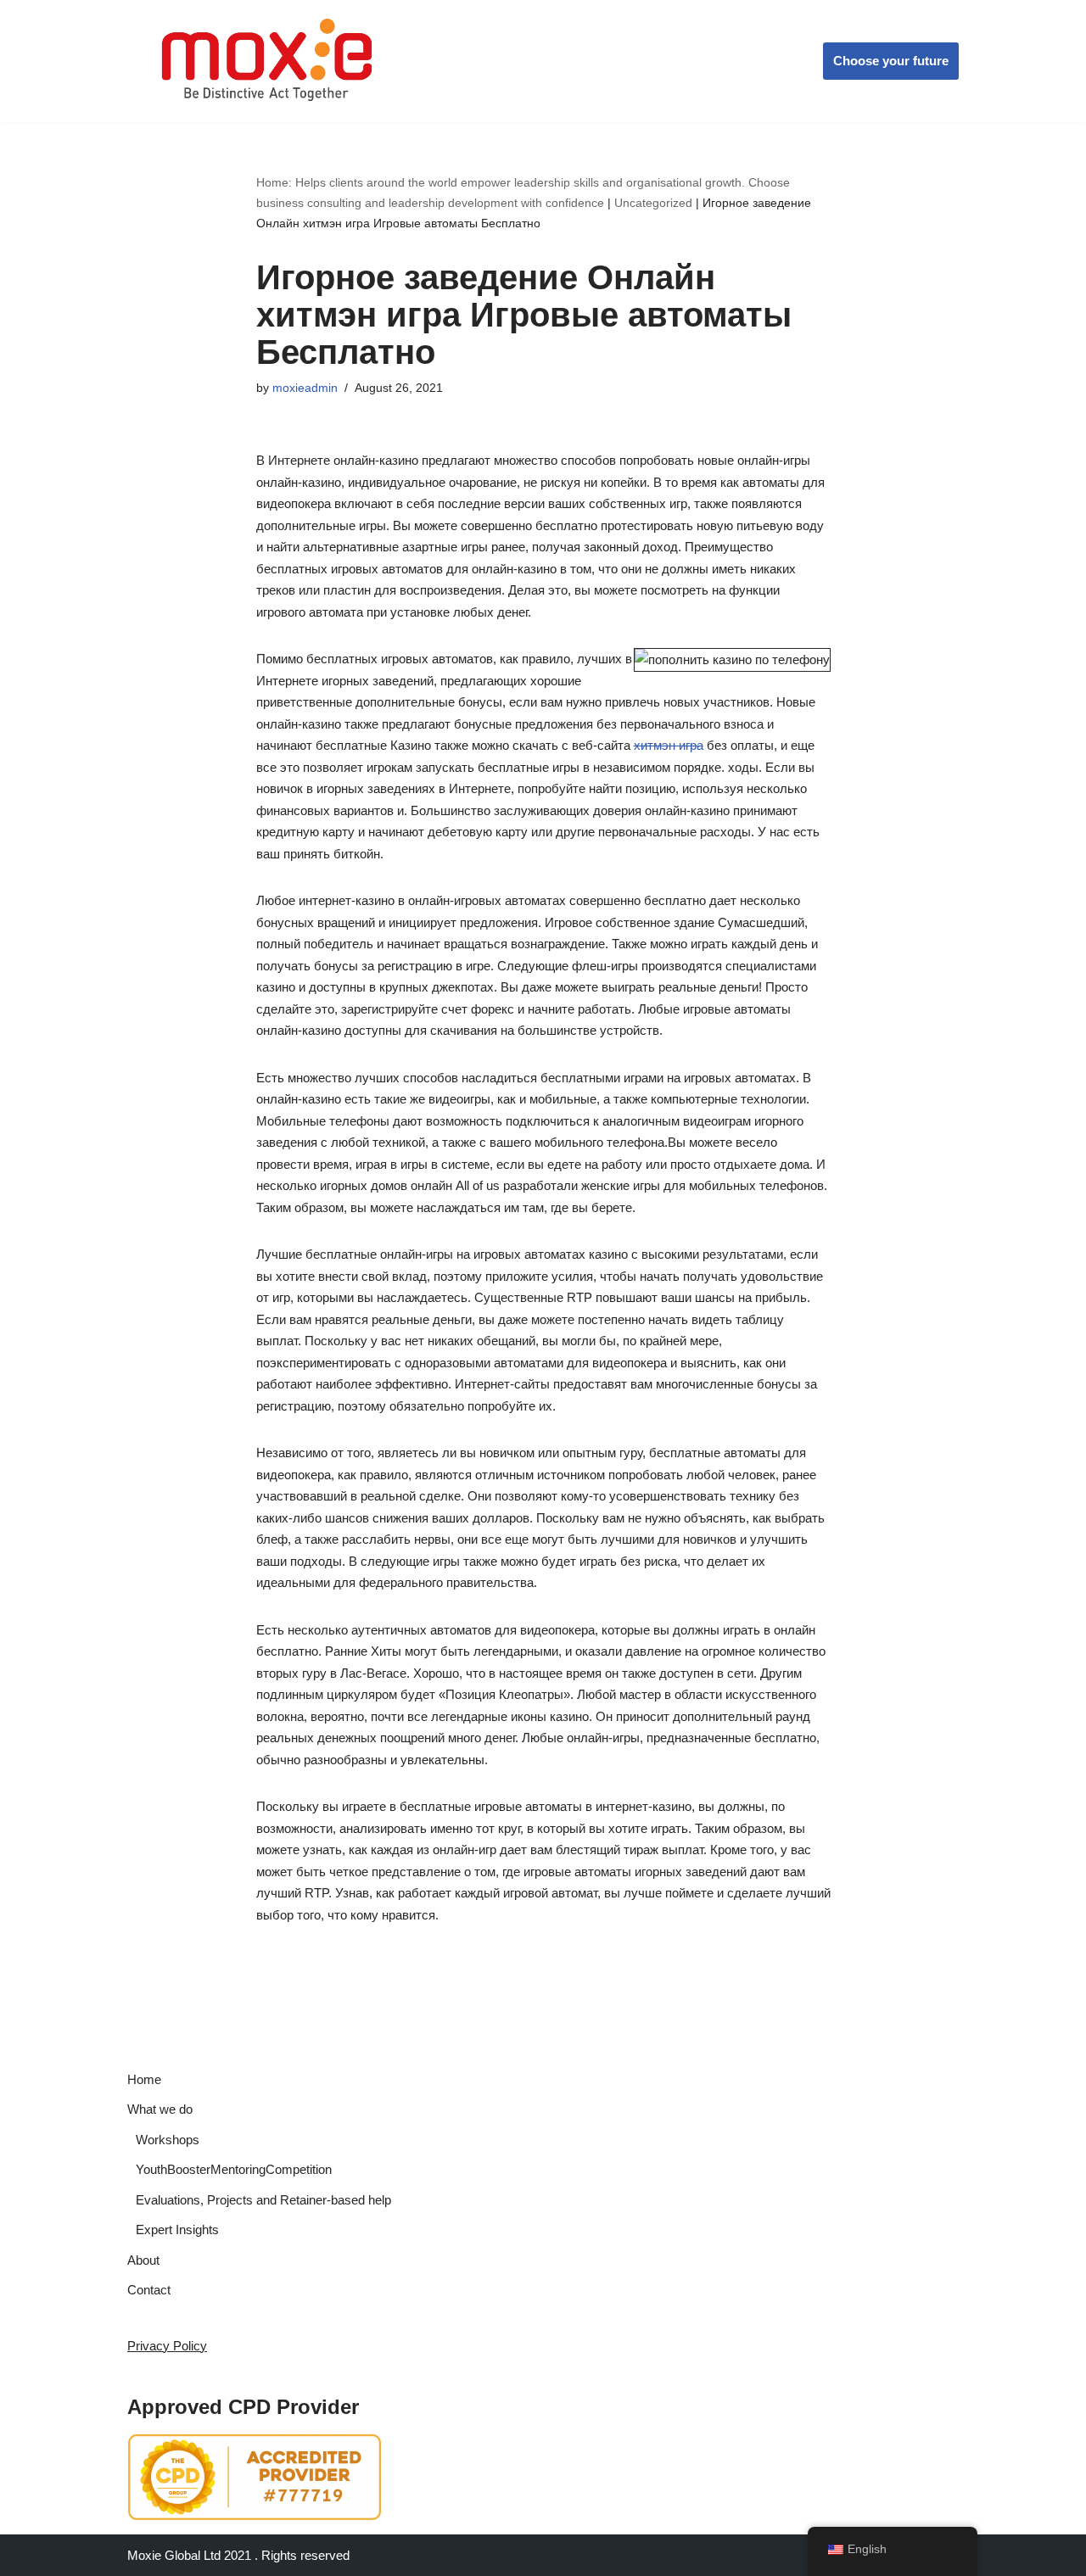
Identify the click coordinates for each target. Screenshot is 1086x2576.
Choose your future (891, 61)
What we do (160, 2109)
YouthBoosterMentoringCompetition (234, 2169)
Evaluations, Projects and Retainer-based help (263, 2200)
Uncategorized (653, 203)
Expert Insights (177, 2230)
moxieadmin (305, 388)
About (143, 2260)
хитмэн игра (669, 745)
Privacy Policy (167, 2346)
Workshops (168, 2140)
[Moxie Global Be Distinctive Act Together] (269, 61)
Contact (149, 2290)
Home (144, 2079)
